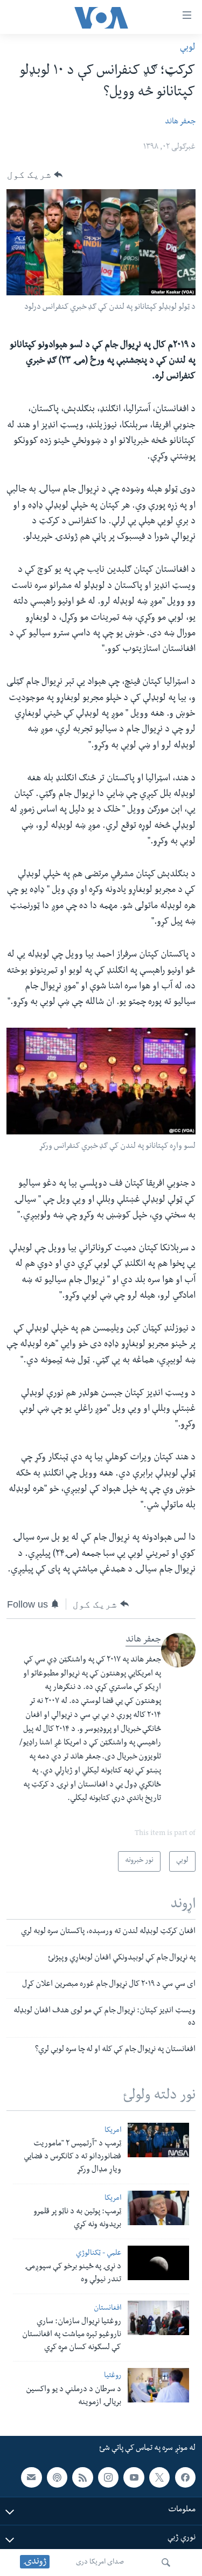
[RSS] (82, 2477)
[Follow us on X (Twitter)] (159, 2477)
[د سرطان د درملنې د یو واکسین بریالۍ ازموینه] (158, 2385)
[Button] (35, 175)
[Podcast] (57, 2477)
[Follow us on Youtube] (134, 2477)
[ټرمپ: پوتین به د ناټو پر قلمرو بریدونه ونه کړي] (158, 2208)
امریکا (113, 2131)
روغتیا (113, 2376)
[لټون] (166, 2563)
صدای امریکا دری (100, 2563)
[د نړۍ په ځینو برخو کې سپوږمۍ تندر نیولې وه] (158, 2263)
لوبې (188, 48)
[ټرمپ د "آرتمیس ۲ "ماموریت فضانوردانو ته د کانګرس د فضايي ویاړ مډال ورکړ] (158, 2140)
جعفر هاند (180, 122)
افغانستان (107, 2309)
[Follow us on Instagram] (108, 2477)
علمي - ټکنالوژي (99, 2254)
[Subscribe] (31, 2477)
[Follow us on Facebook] (185, 2477)
